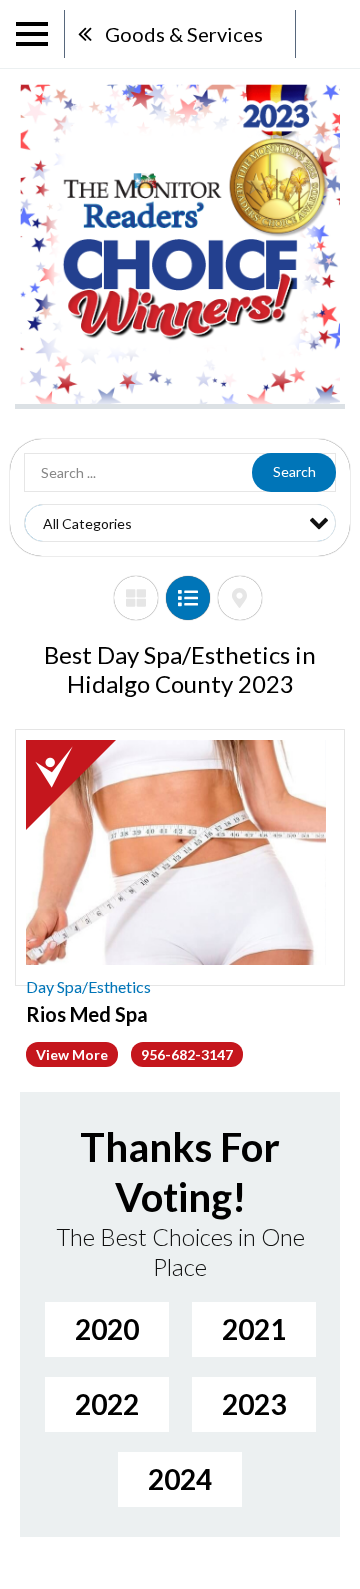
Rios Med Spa (87, 1014)
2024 (180, 1479)
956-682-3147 (187, 1054)
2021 (254, 1329)
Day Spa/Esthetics (88, 986)
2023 (254, 1404)
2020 (107, 1329)
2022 (107, 1404)
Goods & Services (184, 34)
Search (294, 471)
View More (72, 1054)
